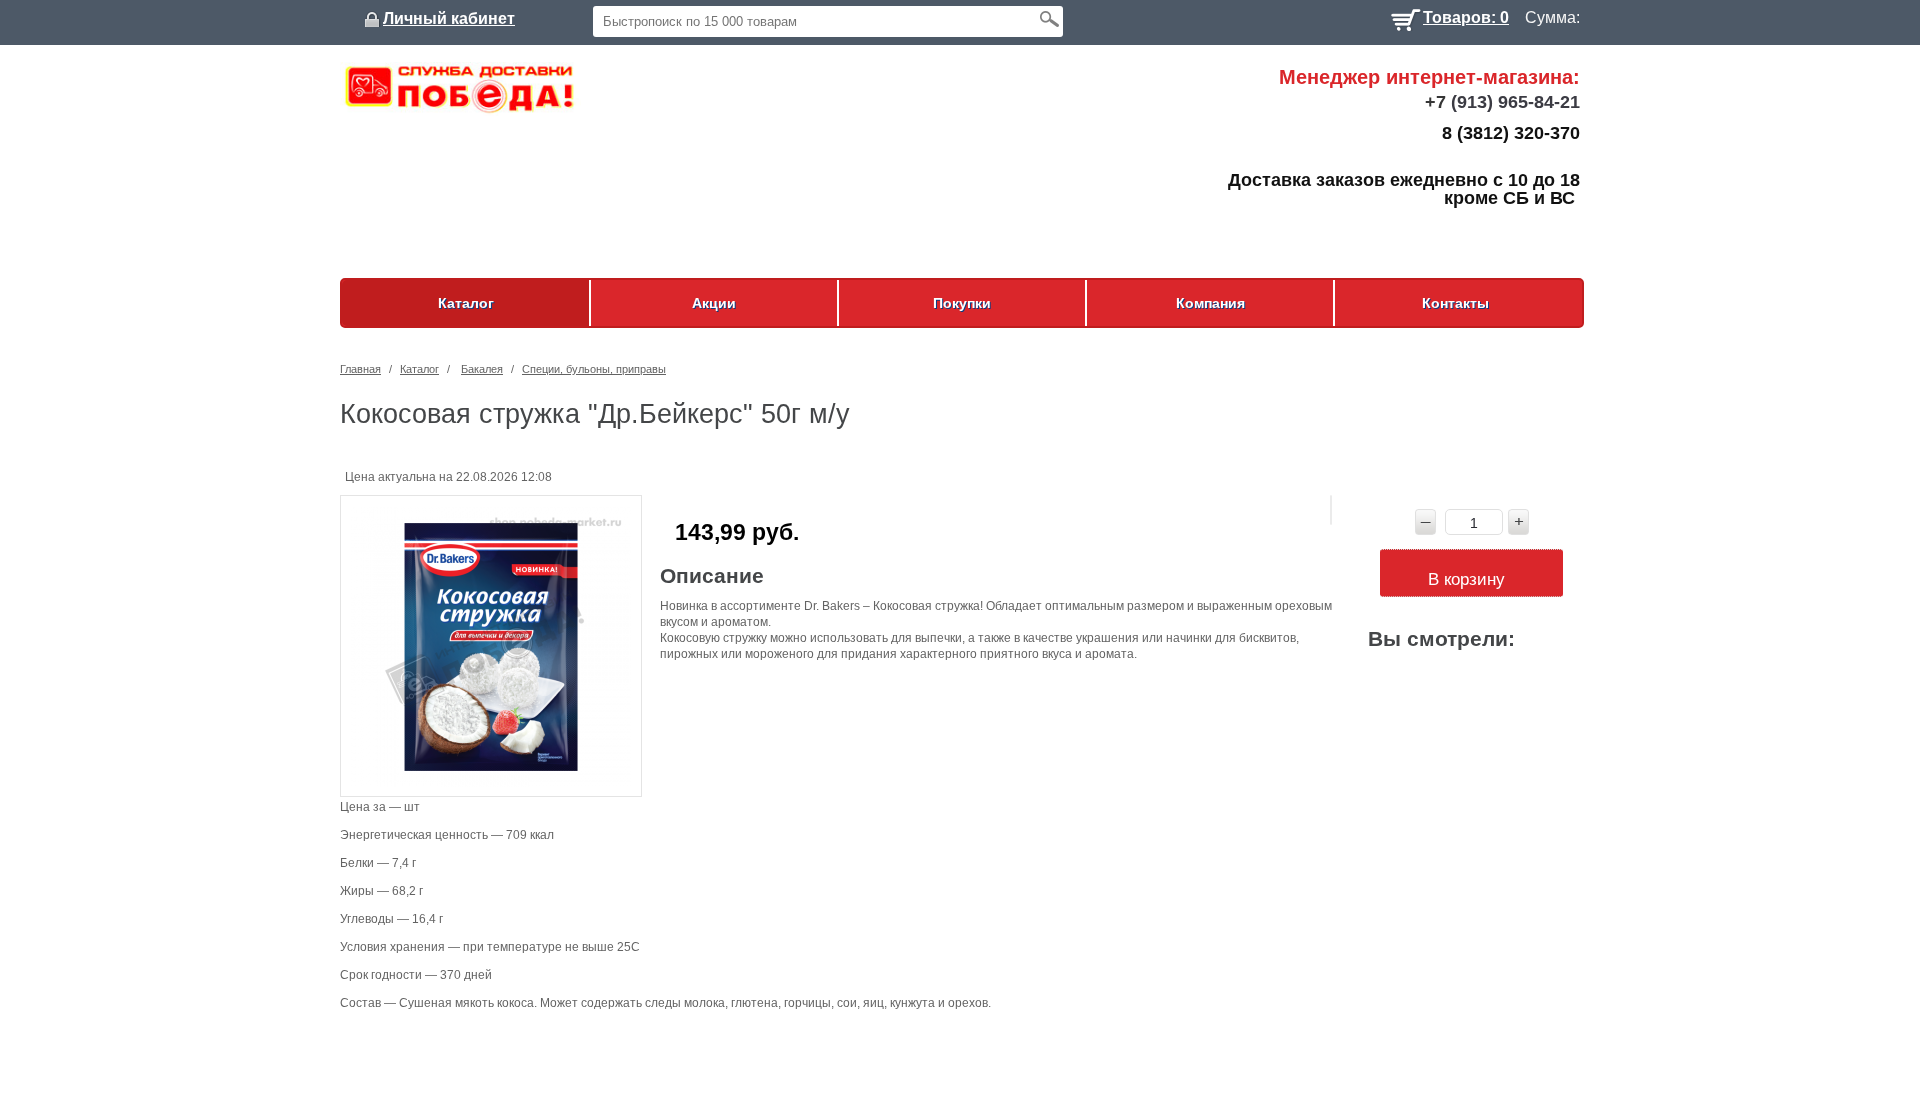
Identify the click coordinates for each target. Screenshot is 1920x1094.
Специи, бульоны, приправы (594, 369)
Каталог (466, 303)
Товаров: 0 (1466, 15)
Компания (1210, 303)
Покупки (962, 303)
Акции (714, 303)
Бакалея (482, 369)
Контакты (1455, 303)
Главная (360, 369)
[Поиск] (1049, 18)
